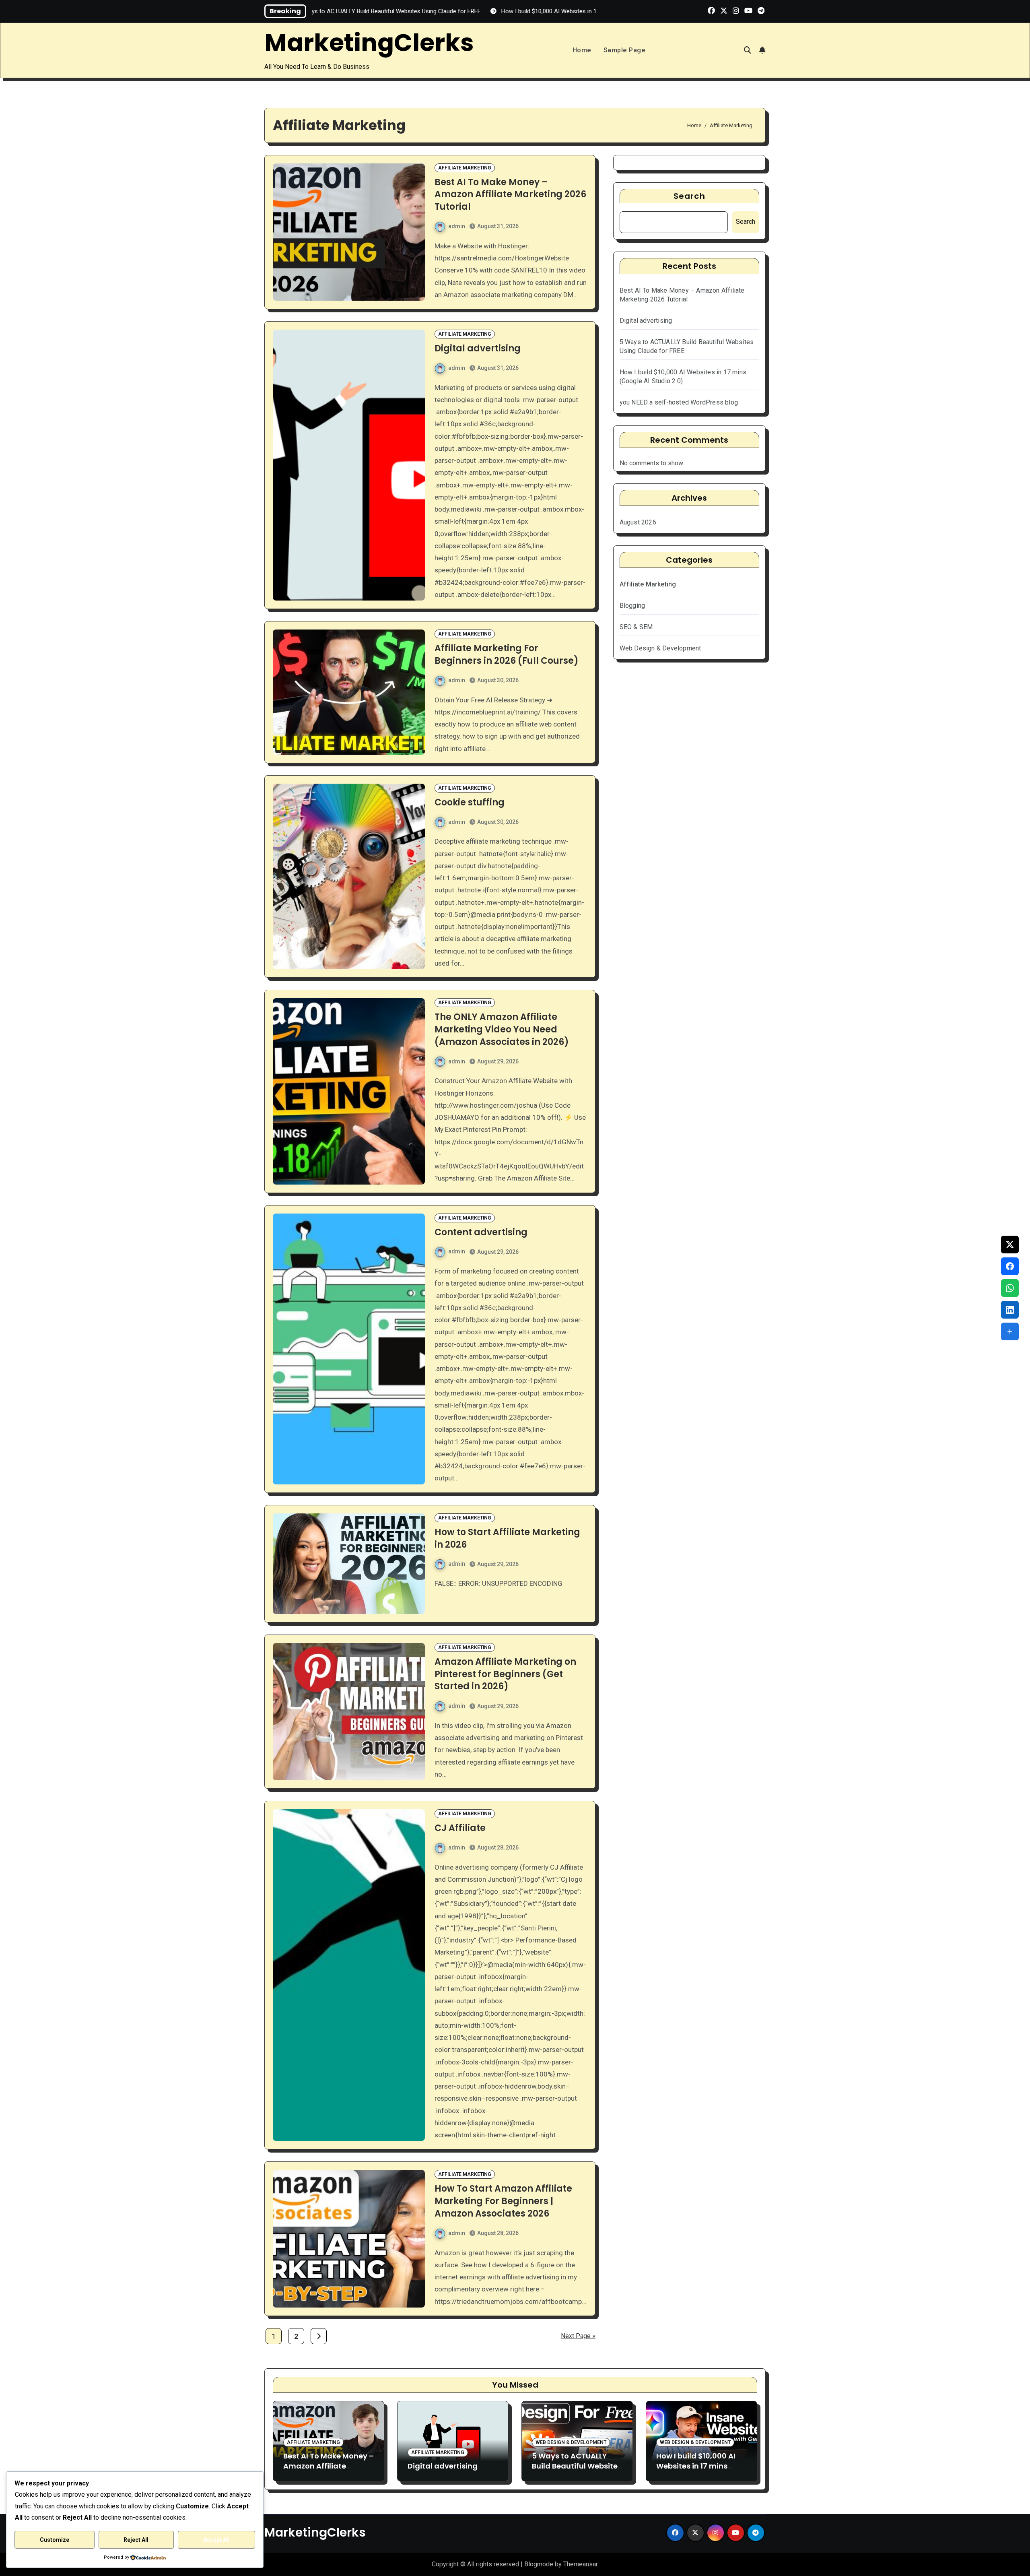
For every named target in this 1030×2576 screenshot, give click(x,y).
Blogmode (539, 2564)
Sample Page (625, 50)
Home (582, 50)
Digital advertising (478, 348)
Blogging (632, 606)
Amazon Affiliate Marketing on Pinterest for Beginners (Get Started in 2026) (505, 1674)
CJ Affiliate (460, 1828)
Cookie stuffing (470, 802)
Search (689, 196)
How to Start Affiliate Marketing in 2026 (507, 1538)
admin (457, 226)
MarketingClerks (369, 43)
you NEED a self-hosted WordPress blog (679, 402)
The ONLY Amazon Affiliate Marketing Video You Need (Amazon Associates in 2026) (502, 1029)
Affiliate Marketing (465, 168)
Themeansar (580, 2564)
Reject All (136, 2540)
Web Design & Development (660, 648)
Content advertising (481, 1232)
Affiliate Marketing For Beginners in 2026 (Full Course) (507, 654)
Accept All (216, 2540)
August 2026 (638, 522)
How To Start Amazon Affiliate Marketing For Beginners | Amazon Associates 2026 (503, 2201)
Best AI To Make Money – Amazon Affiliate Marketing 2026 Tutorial (510, 195)
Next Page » (578, 2336)
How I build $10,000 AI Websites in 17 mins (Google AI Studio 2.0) (697, 2466)
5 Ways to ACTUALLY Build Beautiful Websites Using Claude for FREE (577, 2466)
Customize (55, 2540)
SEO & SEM (636, 627)
